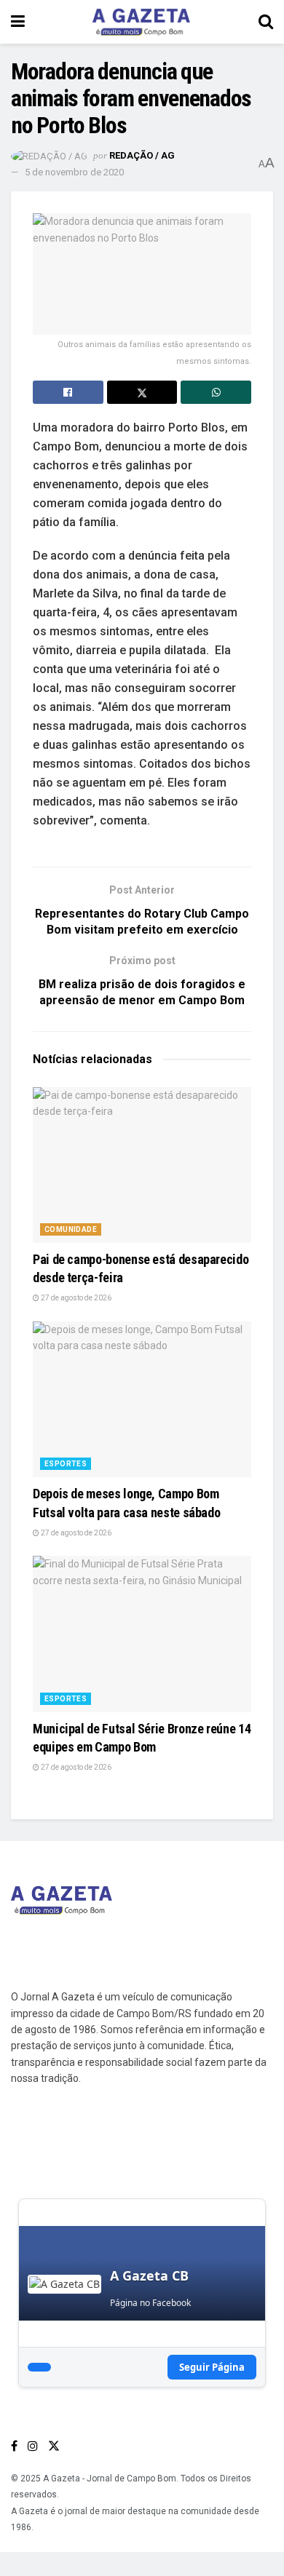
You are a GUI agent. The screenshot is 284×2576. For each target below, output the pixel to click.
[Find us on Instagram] (33, 2446)
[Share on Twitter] (142, 392)
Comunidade (71, 1229)
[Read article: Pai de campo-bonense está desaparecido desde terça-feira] (142, 1165)
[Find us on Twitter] (54, 2446)
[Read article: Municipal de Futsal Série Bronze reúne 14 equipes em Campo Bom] (142, 1634)
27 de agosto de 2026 (75, 1298)
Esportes (66, 1464)
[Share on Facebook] (68, 392)
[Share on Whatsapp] (216, 392)
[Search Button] (266, 22)
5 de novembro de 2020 (74, 172)
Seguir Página (212, 2367)
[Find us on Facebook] (14, 2446)
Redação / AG (142, 155)
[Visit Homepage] (141, 22)
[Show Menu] (18, 22)
